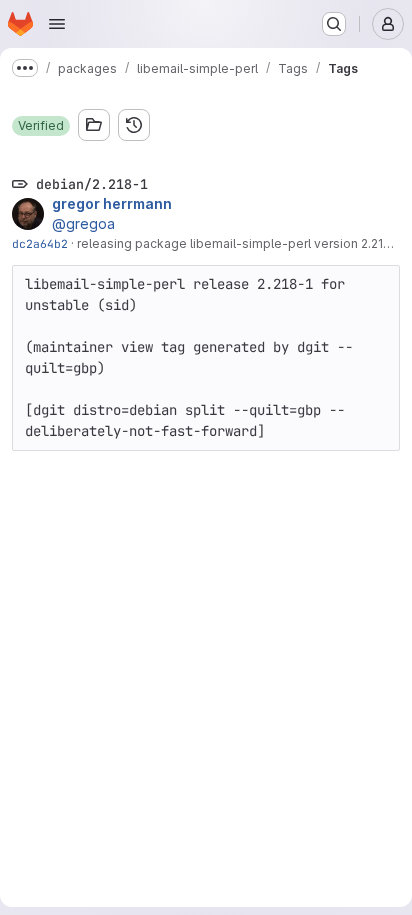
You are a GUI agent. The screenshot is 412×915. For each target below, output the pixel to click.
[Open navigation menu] (57, 24)
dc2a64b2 (40, 243)
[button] (41, 126)
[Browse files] (94, 125)
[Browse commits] (134, 125)
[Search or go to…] (334, 24)
